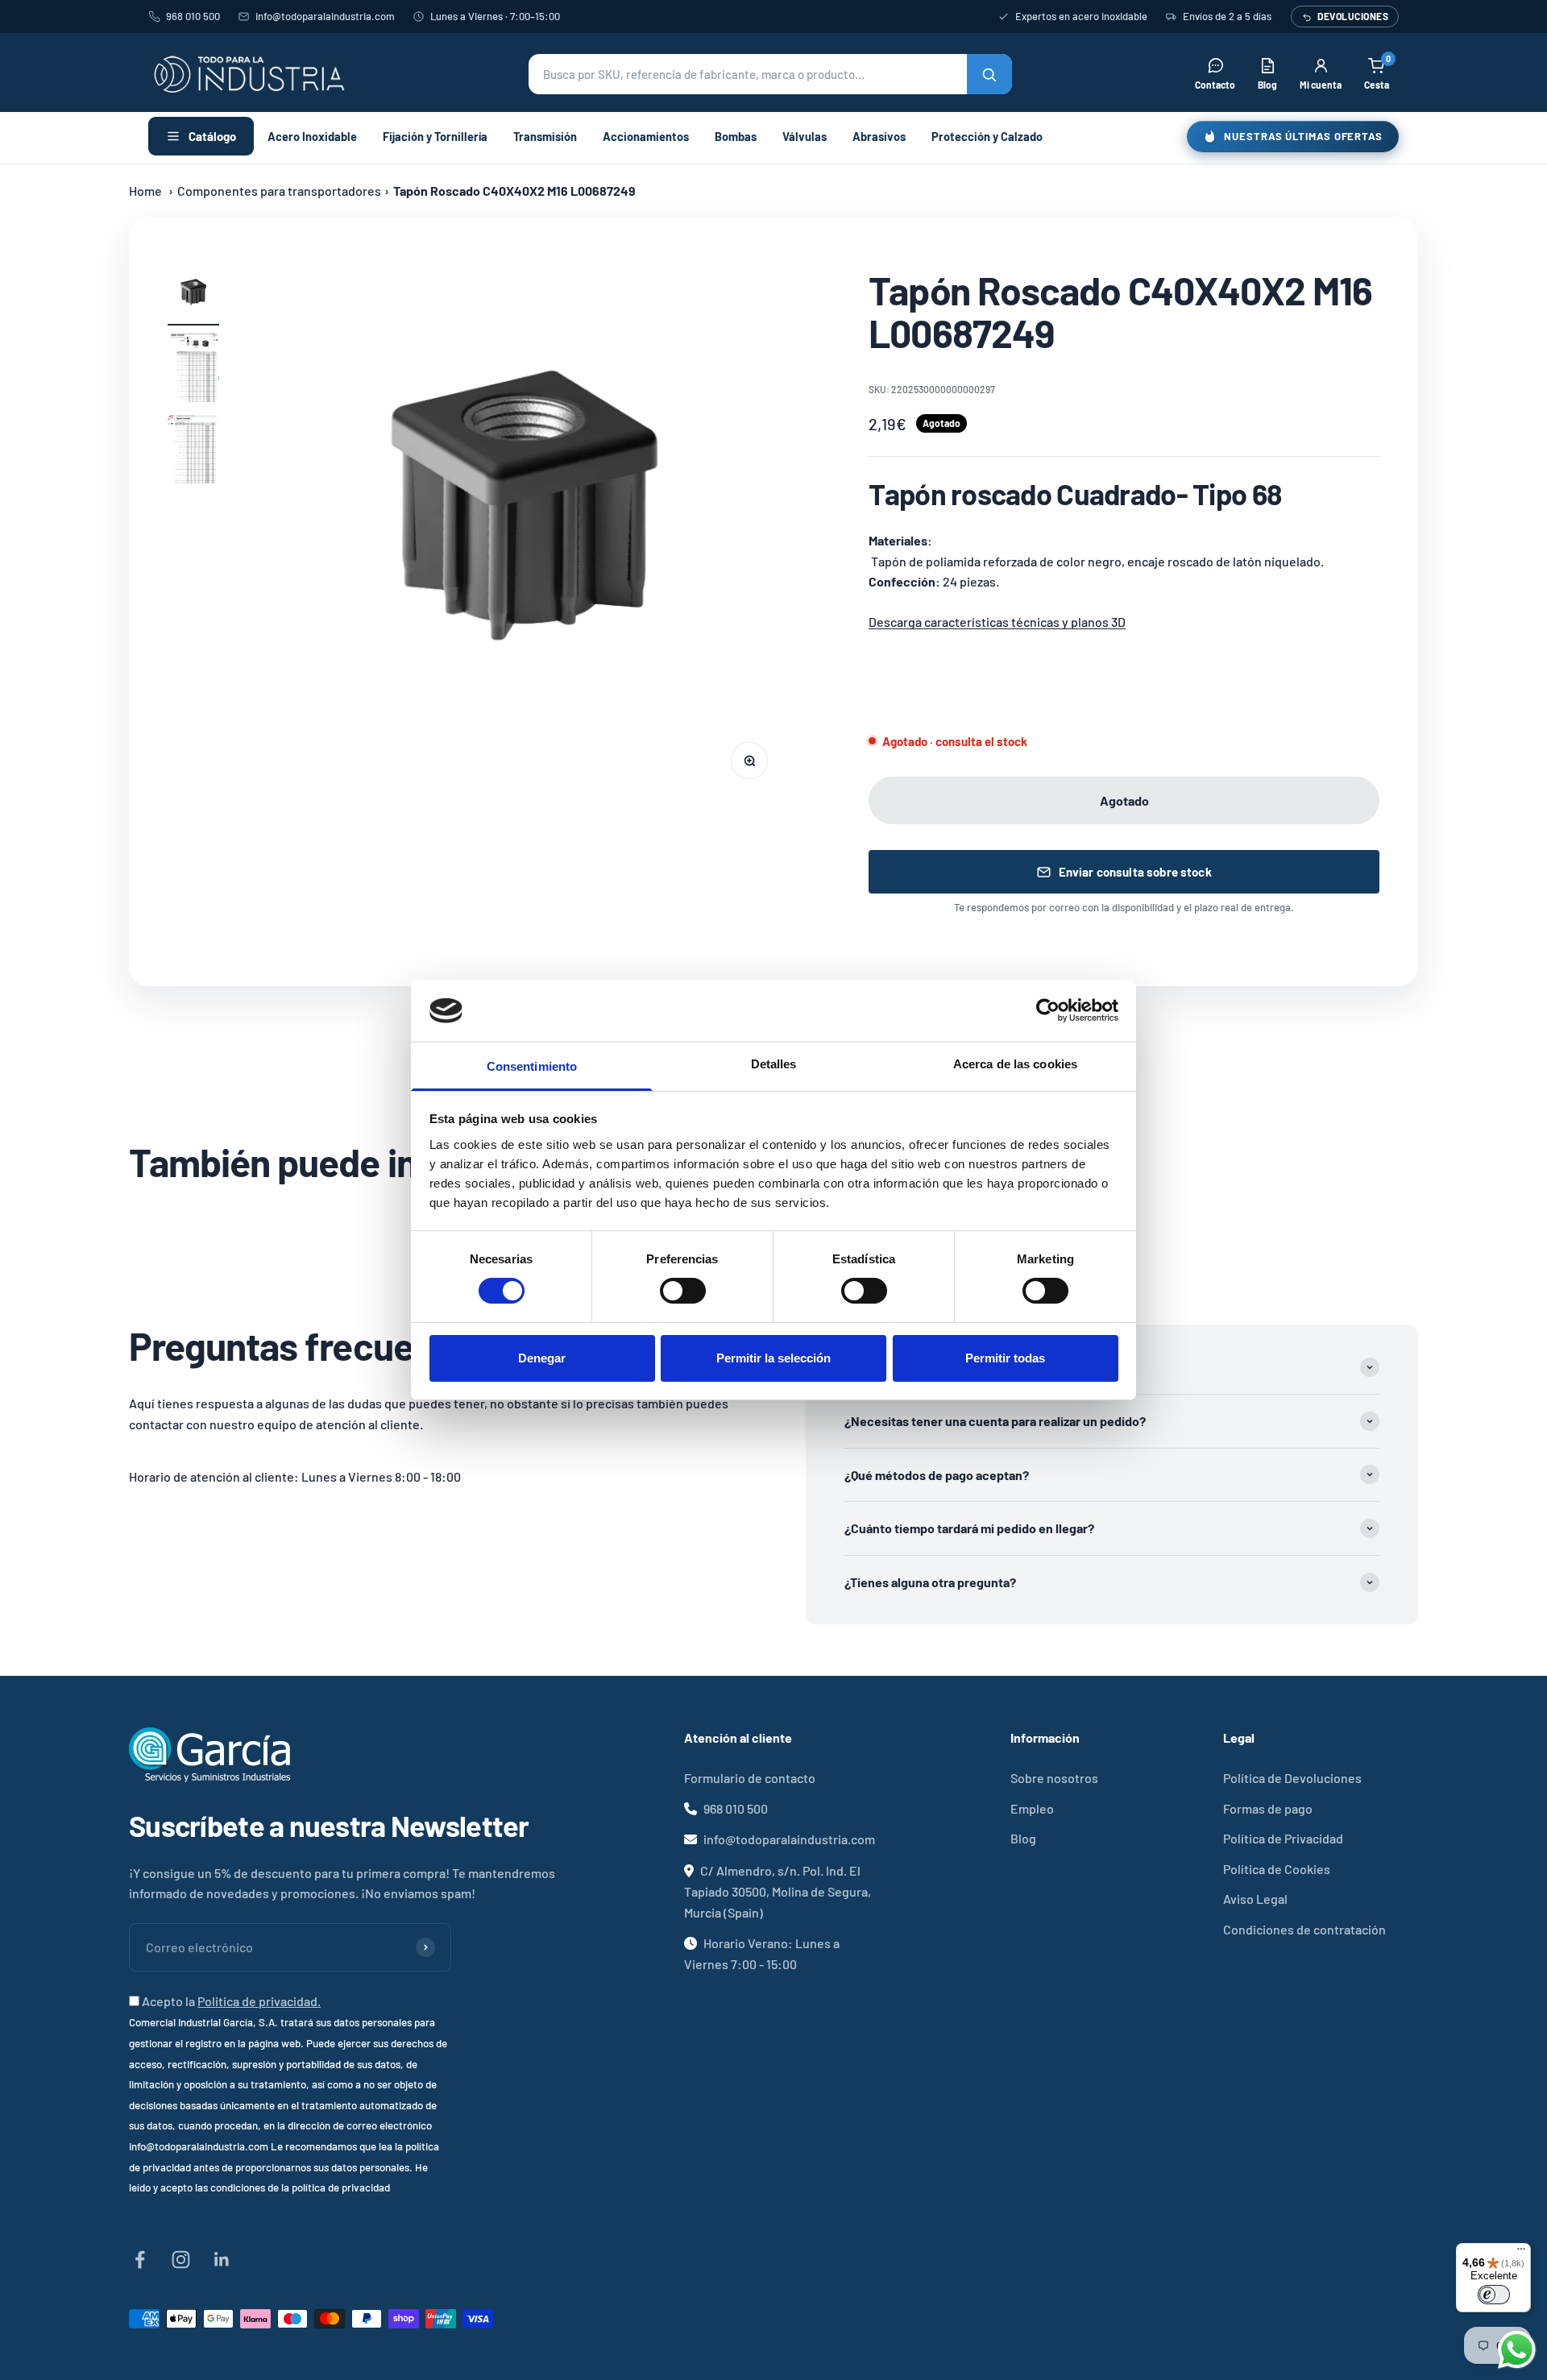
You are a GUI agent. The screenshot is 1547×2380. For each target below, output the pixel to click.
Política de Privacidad (1283, 1838)
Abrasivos (879, 136)
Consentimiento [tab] (532, 1066)
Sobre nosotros (1054, 1778)
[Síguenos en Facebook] (140, 2260)
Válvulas (805, 136)
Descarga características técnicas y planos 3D (997, 622)
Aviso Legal (1255, 1899)
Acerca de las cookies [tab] (1015, 1064)
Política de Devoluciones (1292, 1778)
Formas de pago (1268, 1808)
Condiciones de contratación (1304, 1929)
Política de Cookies (1277, 1869)
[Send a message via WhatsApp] (1517, 2350)
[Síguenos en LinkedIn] (222, 2260)
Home (145, 191)
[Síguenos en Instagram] (181, 2260)
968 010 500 (193, 16)
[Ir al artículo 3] (193, 452)
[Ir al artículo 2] (193, 370)
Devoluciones (1353, 16)
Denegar (542, 1358)
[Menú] (1521, 2253)
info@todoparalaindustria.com (325, 16)
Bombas (736, 136)
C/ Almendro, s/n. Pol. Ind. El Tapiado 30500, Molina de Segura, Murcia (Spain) (778, 1891)
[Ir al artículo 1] (193, 297)
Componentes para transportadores (279, 191)
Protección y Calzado (987, 136)
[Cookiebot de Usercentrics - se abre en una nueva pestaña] (1048, 1010)
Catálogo (212, 136)
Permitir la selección (773, 1358)
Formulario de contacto (750, 1778)
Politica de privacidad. (259, 2001)
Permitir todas (1005, 1358)
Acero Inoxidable (312, 136)
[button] (770, 74)
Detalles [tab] (774, 1064)
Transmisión (545, 136)
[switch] (683, 1291)
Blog (1023, 1838)
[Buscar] (989, 74)
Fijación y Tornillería (435, 136)
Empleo (1032, 1808)
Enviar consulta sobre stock (1135, 872)
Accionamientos (646, 136)
